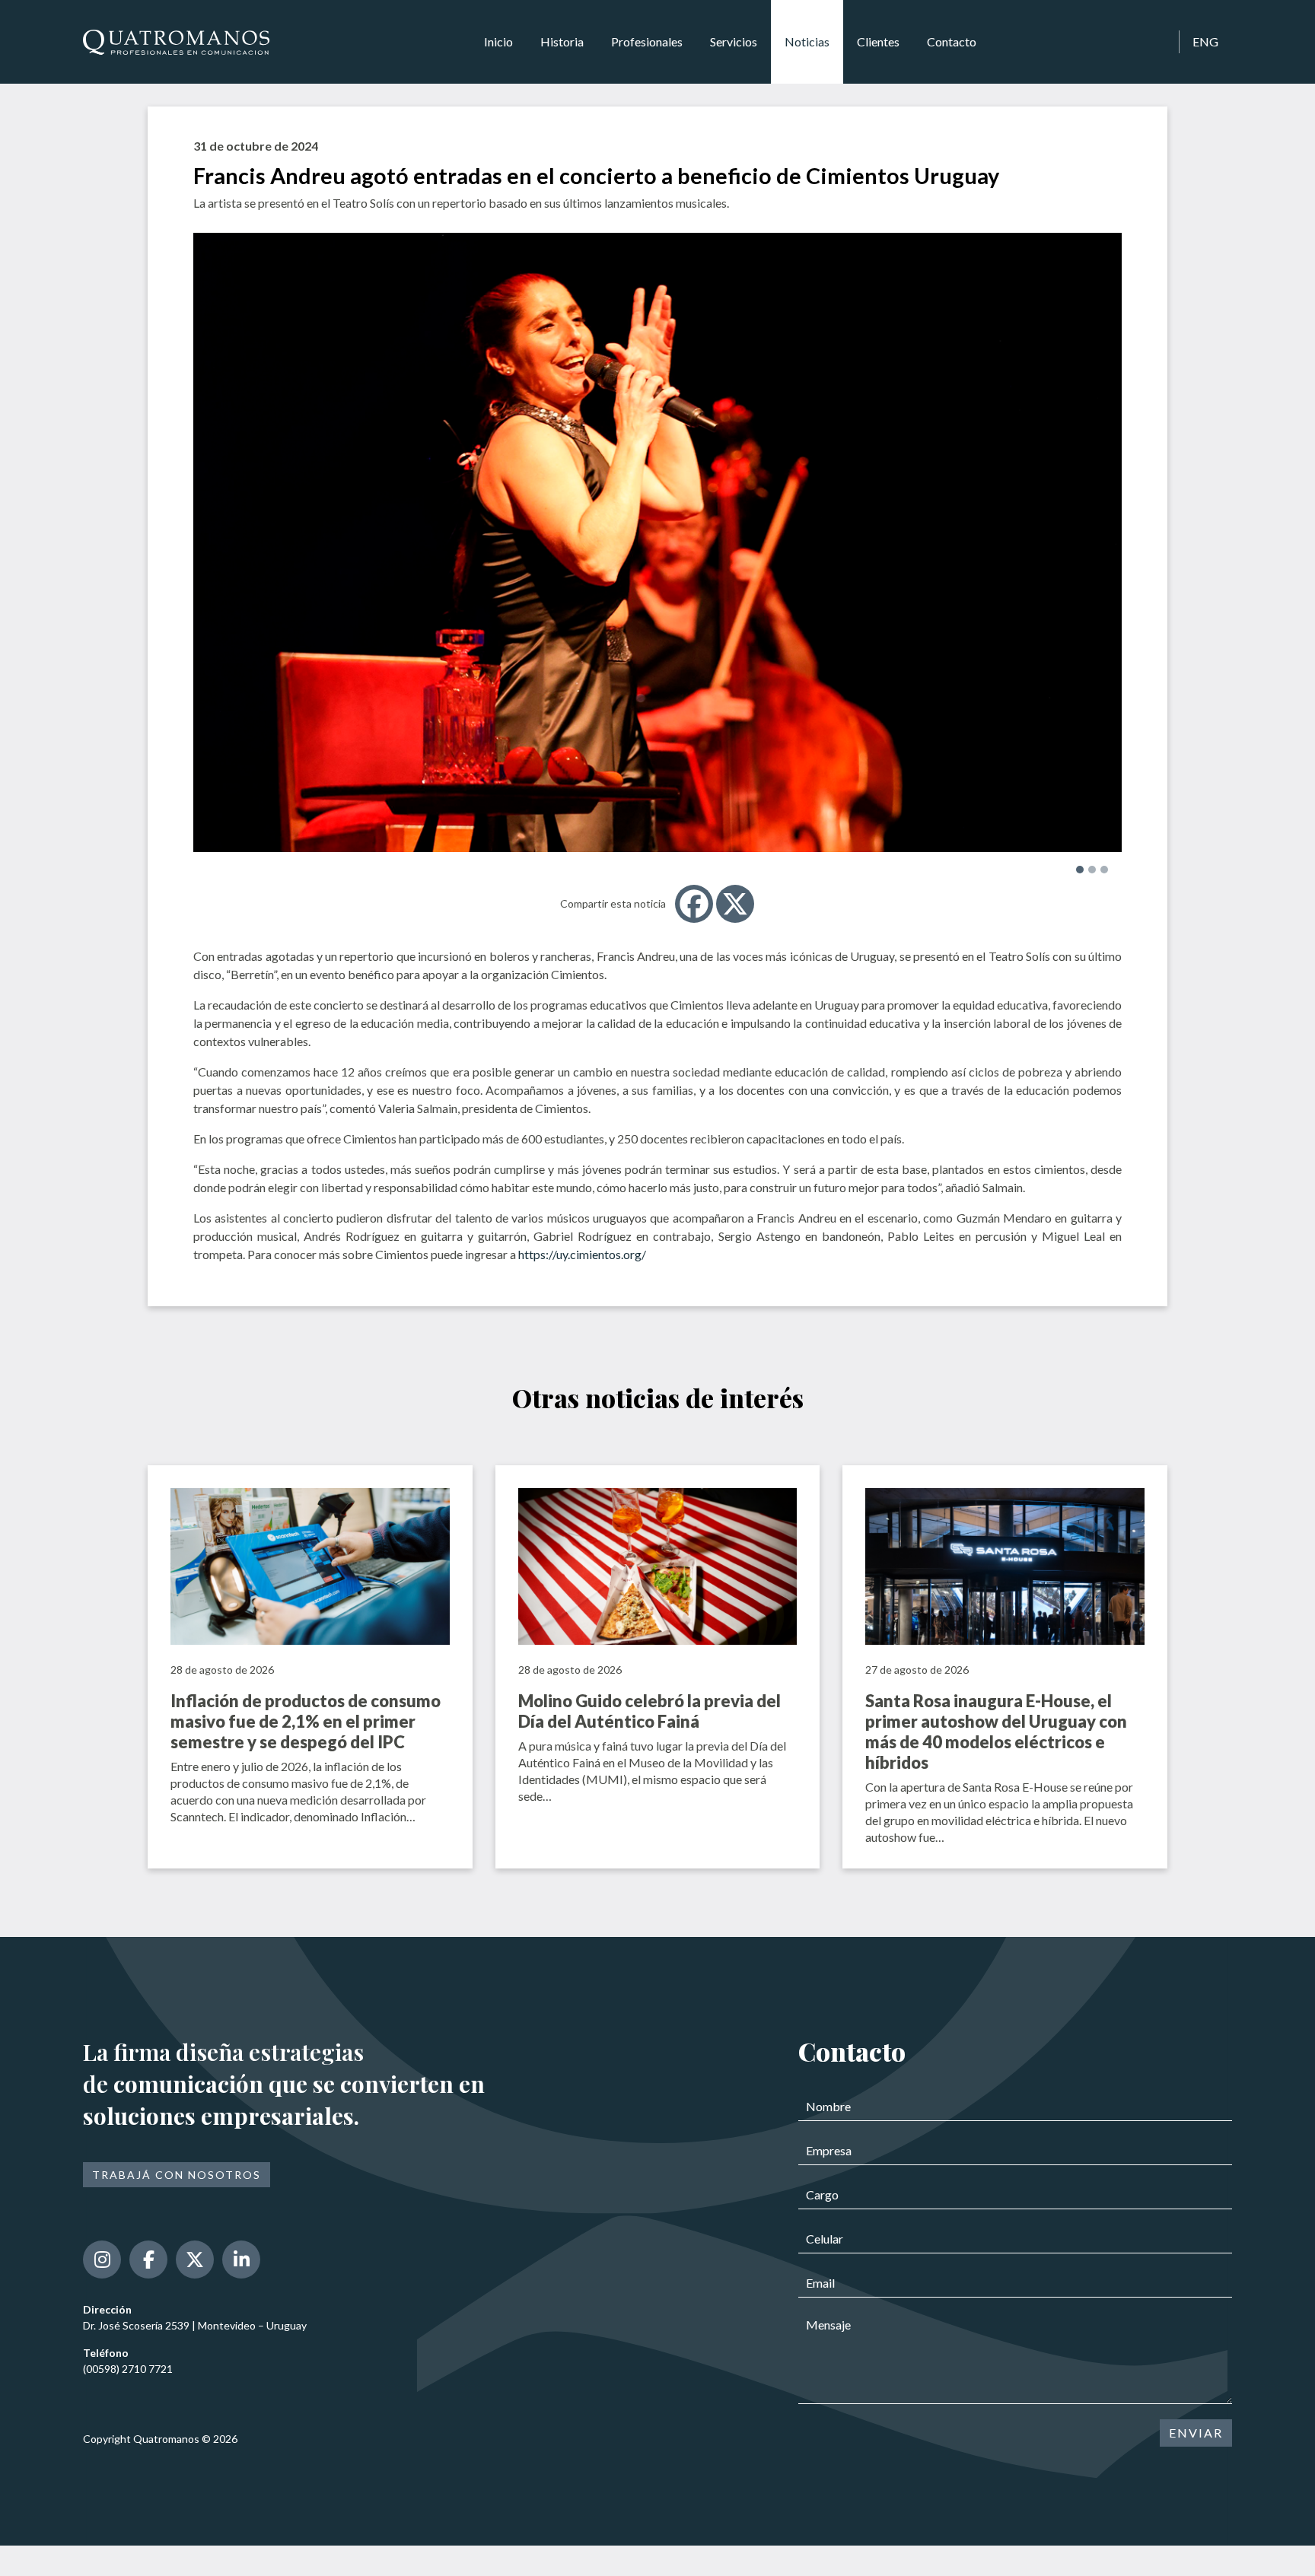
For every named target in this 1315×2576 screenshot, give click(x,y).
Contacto (952, 41)
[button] (1080, 870)
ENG (1205, 41)
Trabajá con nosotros (177, 2175)
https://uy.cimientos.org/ (582, 1254)
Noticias (807, 41)
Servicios (734, 41)
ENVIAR (1196, 2433)
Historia (562, 41)
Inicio (498, 41)
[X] (735, 904)
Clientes (878, 41)
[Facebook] (694, 904)
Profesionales (647, 41)
